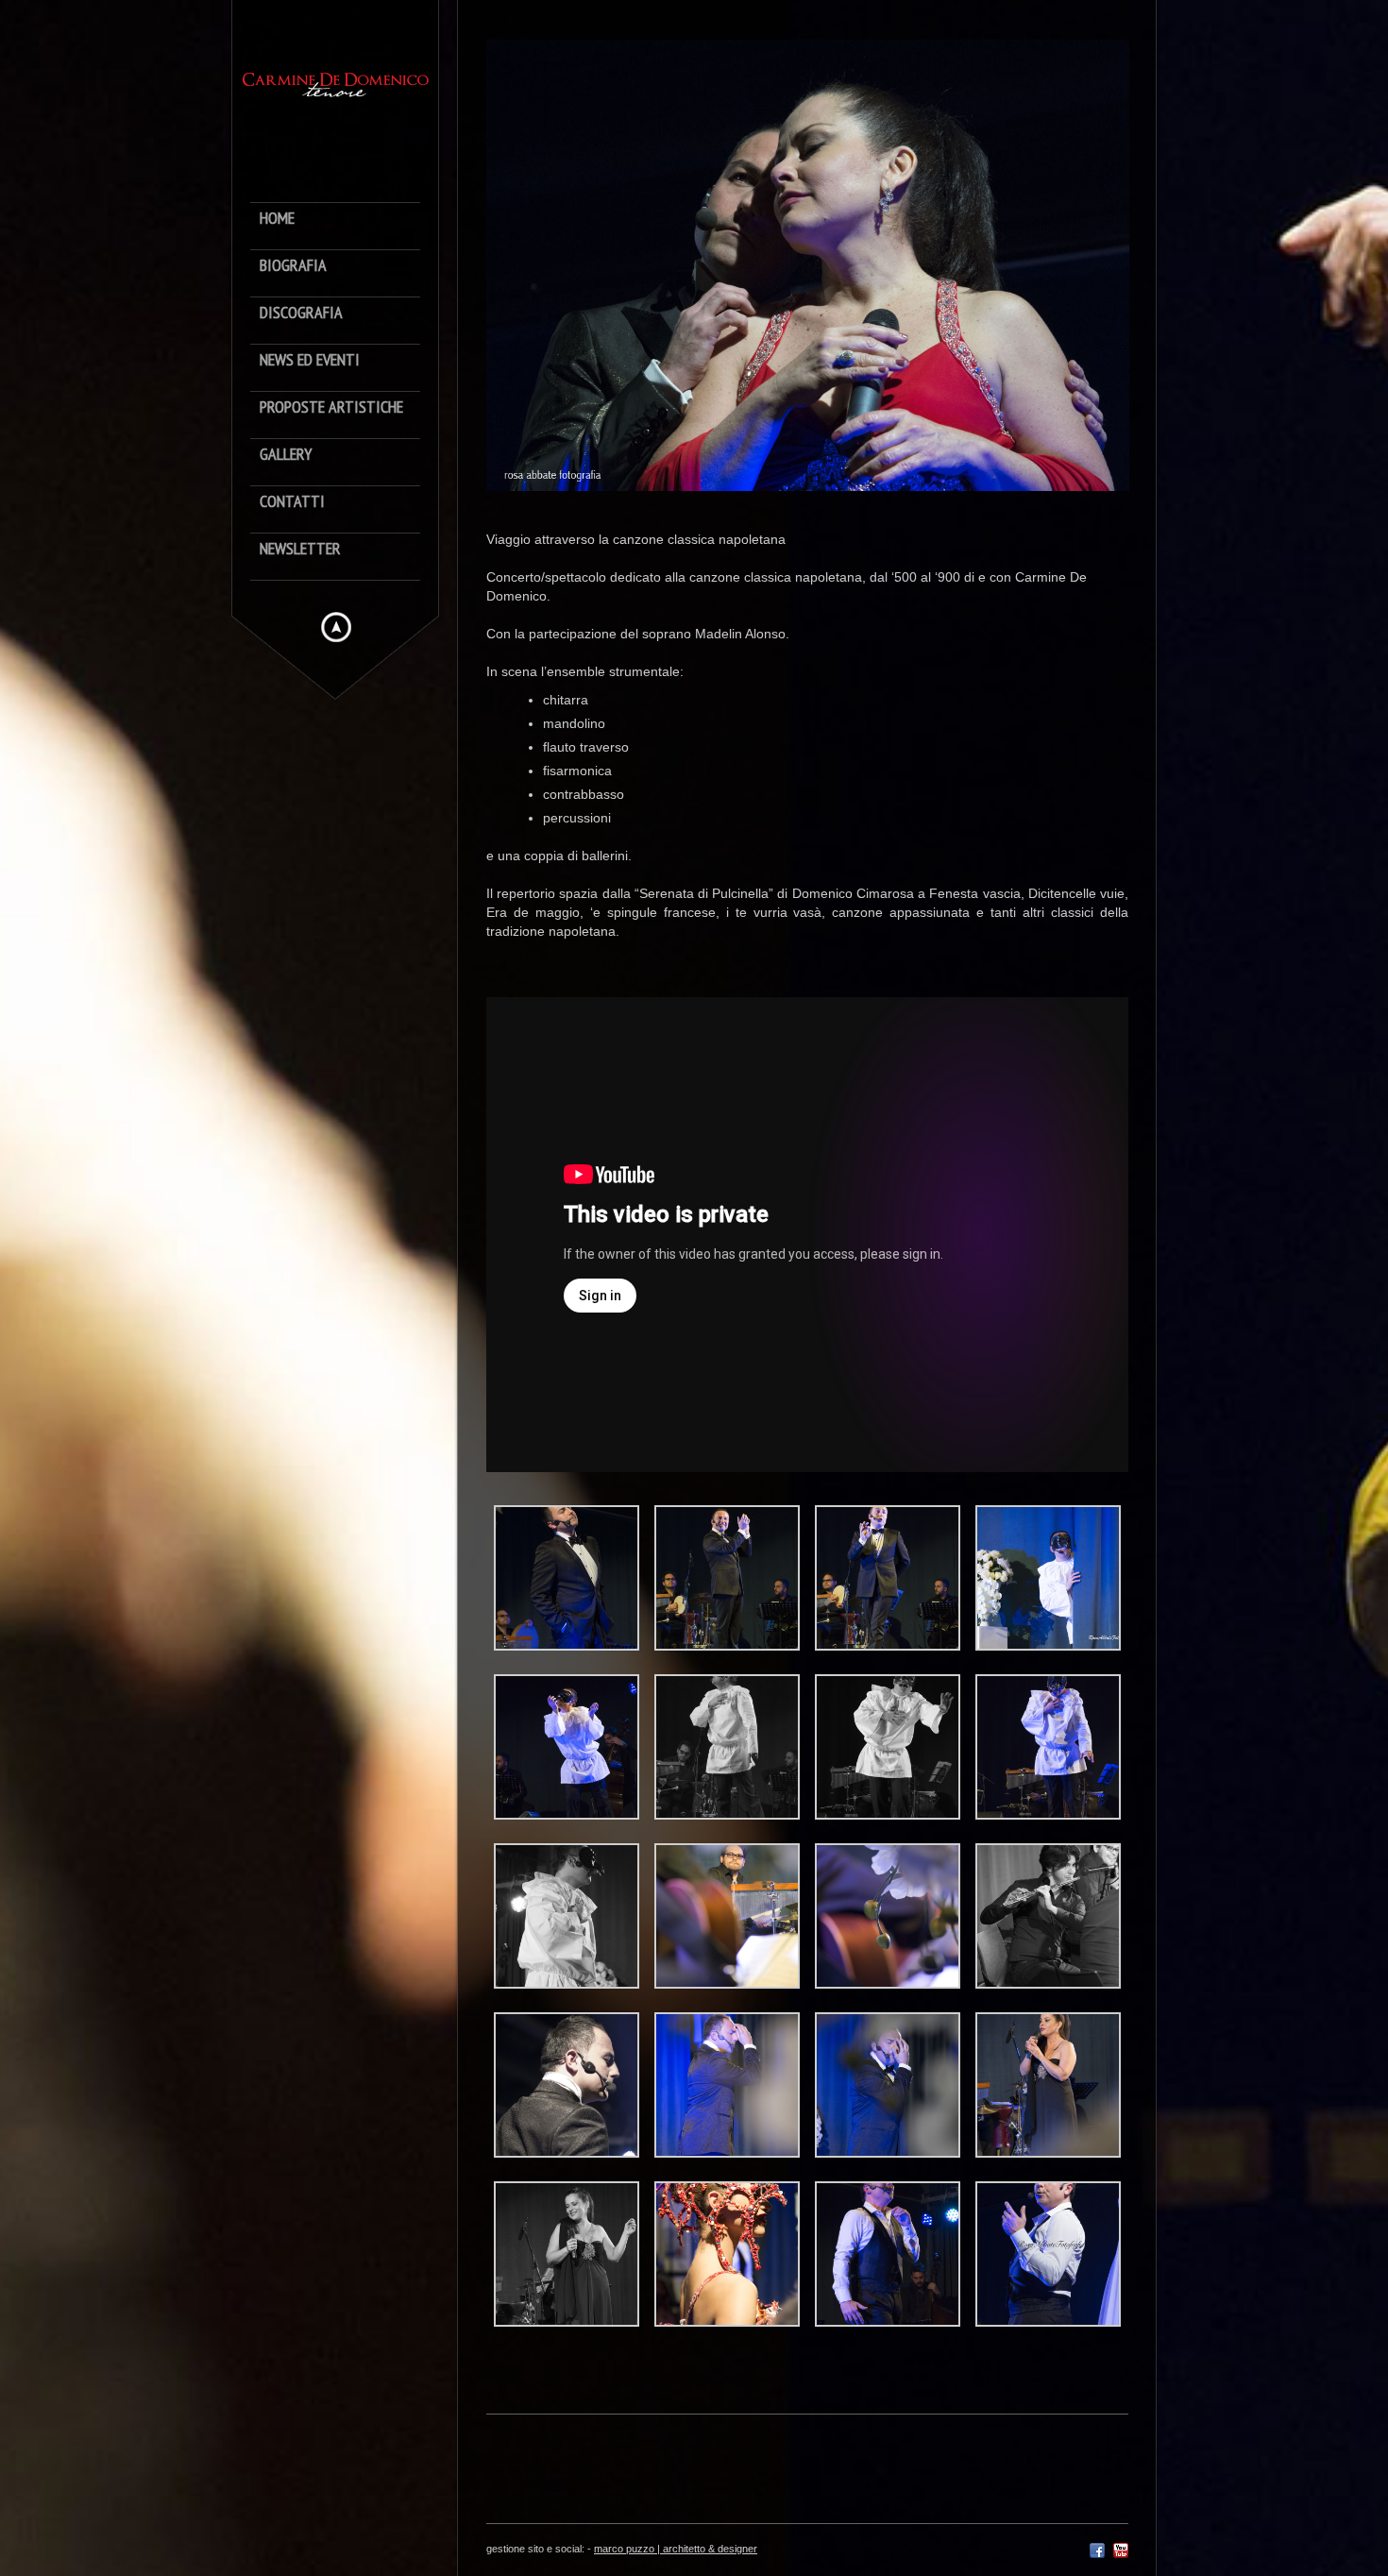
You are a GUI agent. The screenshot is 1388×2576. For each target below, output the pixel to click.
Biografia (293, 266)
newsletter (300, 549)
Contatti (292, 502)
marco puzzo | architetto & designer (676, 2549)
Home (277, 219)
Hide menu (336, 627)
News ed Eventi (310, 360)
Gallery (286, 455)
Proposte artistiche (331, 407)
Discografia (301, 313)
